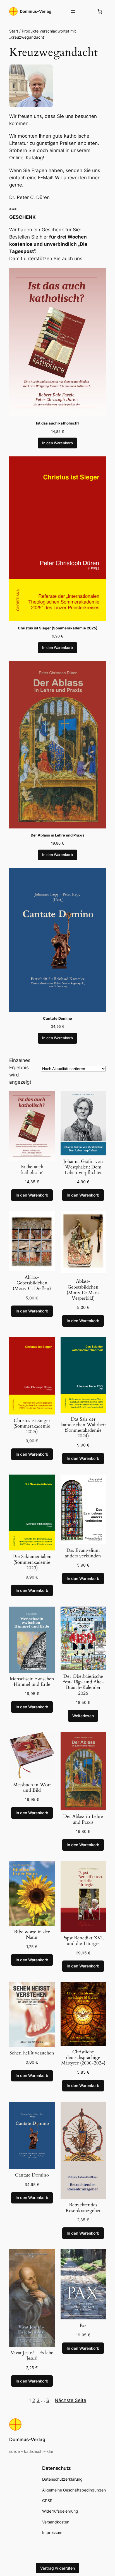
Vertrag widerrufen (57, 2568)
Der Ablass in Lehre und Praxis (83, 1819)
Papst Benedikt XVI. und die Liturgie (83, 1941)
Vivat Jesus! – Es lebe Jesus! (32, 2356)
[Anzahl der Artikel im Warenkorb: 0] (100, 11)
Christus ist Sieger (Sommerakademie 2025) (32, 1426)
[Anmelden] (86, 12)
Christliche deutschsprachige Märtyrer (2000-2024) (83, 2058)
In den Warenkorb (57, 443)
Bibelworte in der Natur (32, 1935)
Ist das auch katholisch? (32, 1170)
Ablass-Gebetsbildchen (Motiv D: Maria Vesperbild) (83, 1290)
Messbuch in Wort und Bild (32, 1788)
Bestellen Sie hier (29, 237)
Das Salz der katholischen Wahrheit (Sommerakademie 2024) (83, 1428)
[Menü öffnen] (73, 11)
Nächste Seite (70, 2400)
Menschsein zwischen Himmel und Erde (32, 1682)
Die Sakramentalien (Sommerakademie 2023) (32, 1562)
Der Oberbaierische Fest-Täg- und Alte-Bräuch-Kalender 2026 (83, 1685)
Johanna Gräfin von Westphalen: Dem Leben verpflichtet (83, 1167)
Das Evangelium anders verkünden (83, 1553)
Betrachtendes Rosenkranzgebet (83, 2208)
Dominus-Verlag (36, 11)
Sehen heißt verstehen (32, 2053)
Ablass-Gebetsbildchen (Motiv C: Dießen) (32, 1283)
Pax (83, 2326)
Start (14, 31)
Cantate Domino (32, 2175)
